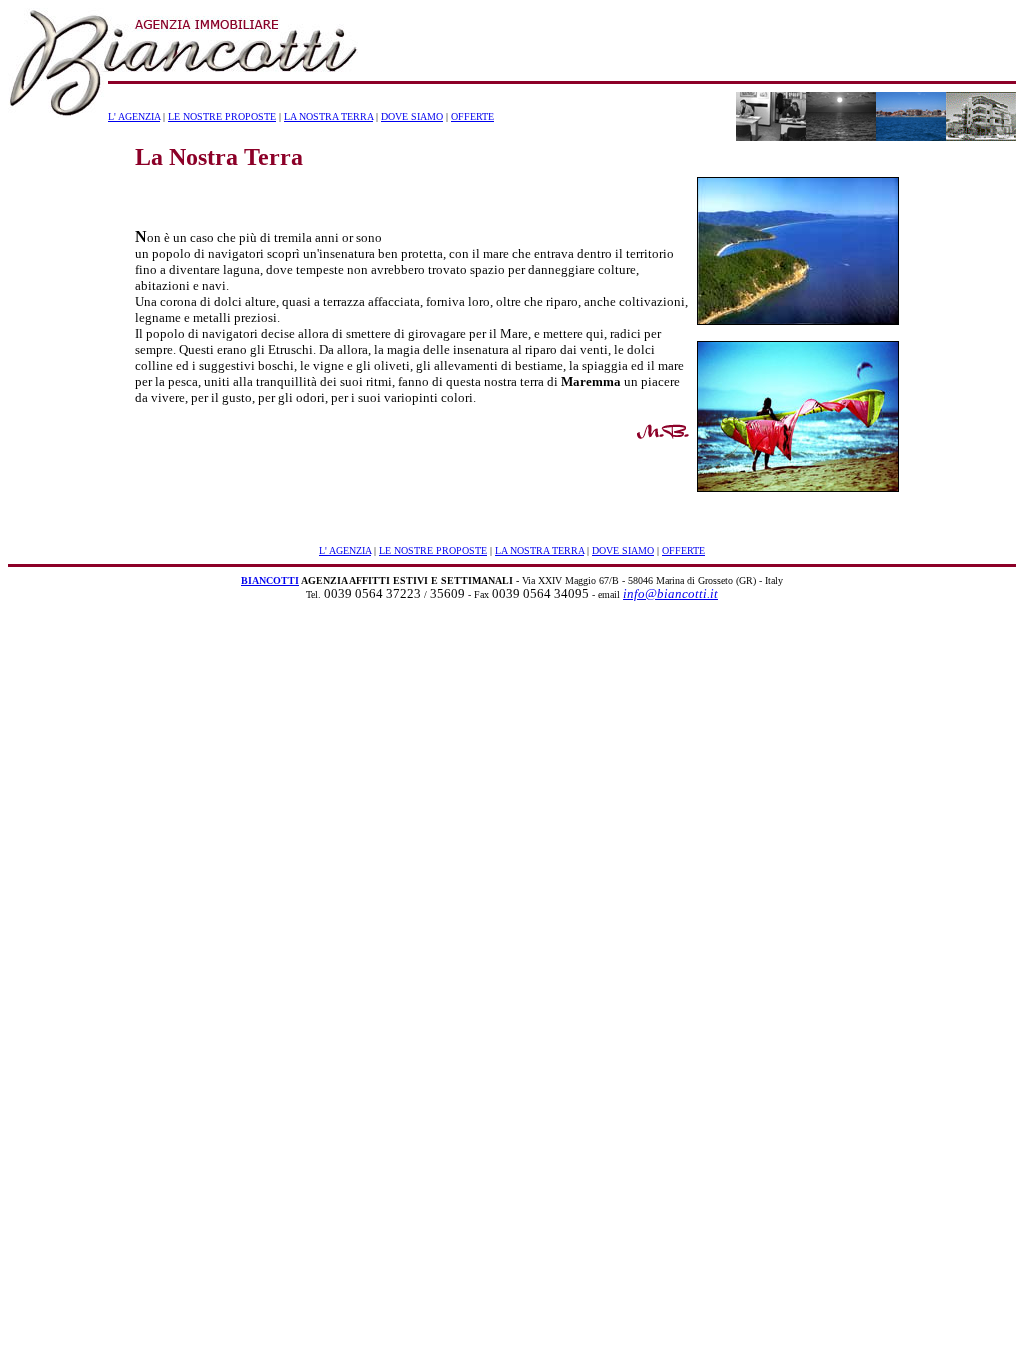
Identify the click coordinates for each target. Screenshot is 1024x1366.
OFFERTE (472, 116)
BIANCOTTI (270, 580)
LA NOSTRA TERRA (328, 116)
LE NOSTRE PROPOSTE (222, 116)
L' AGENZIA (134, 116)
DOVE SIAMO (412, 116)
